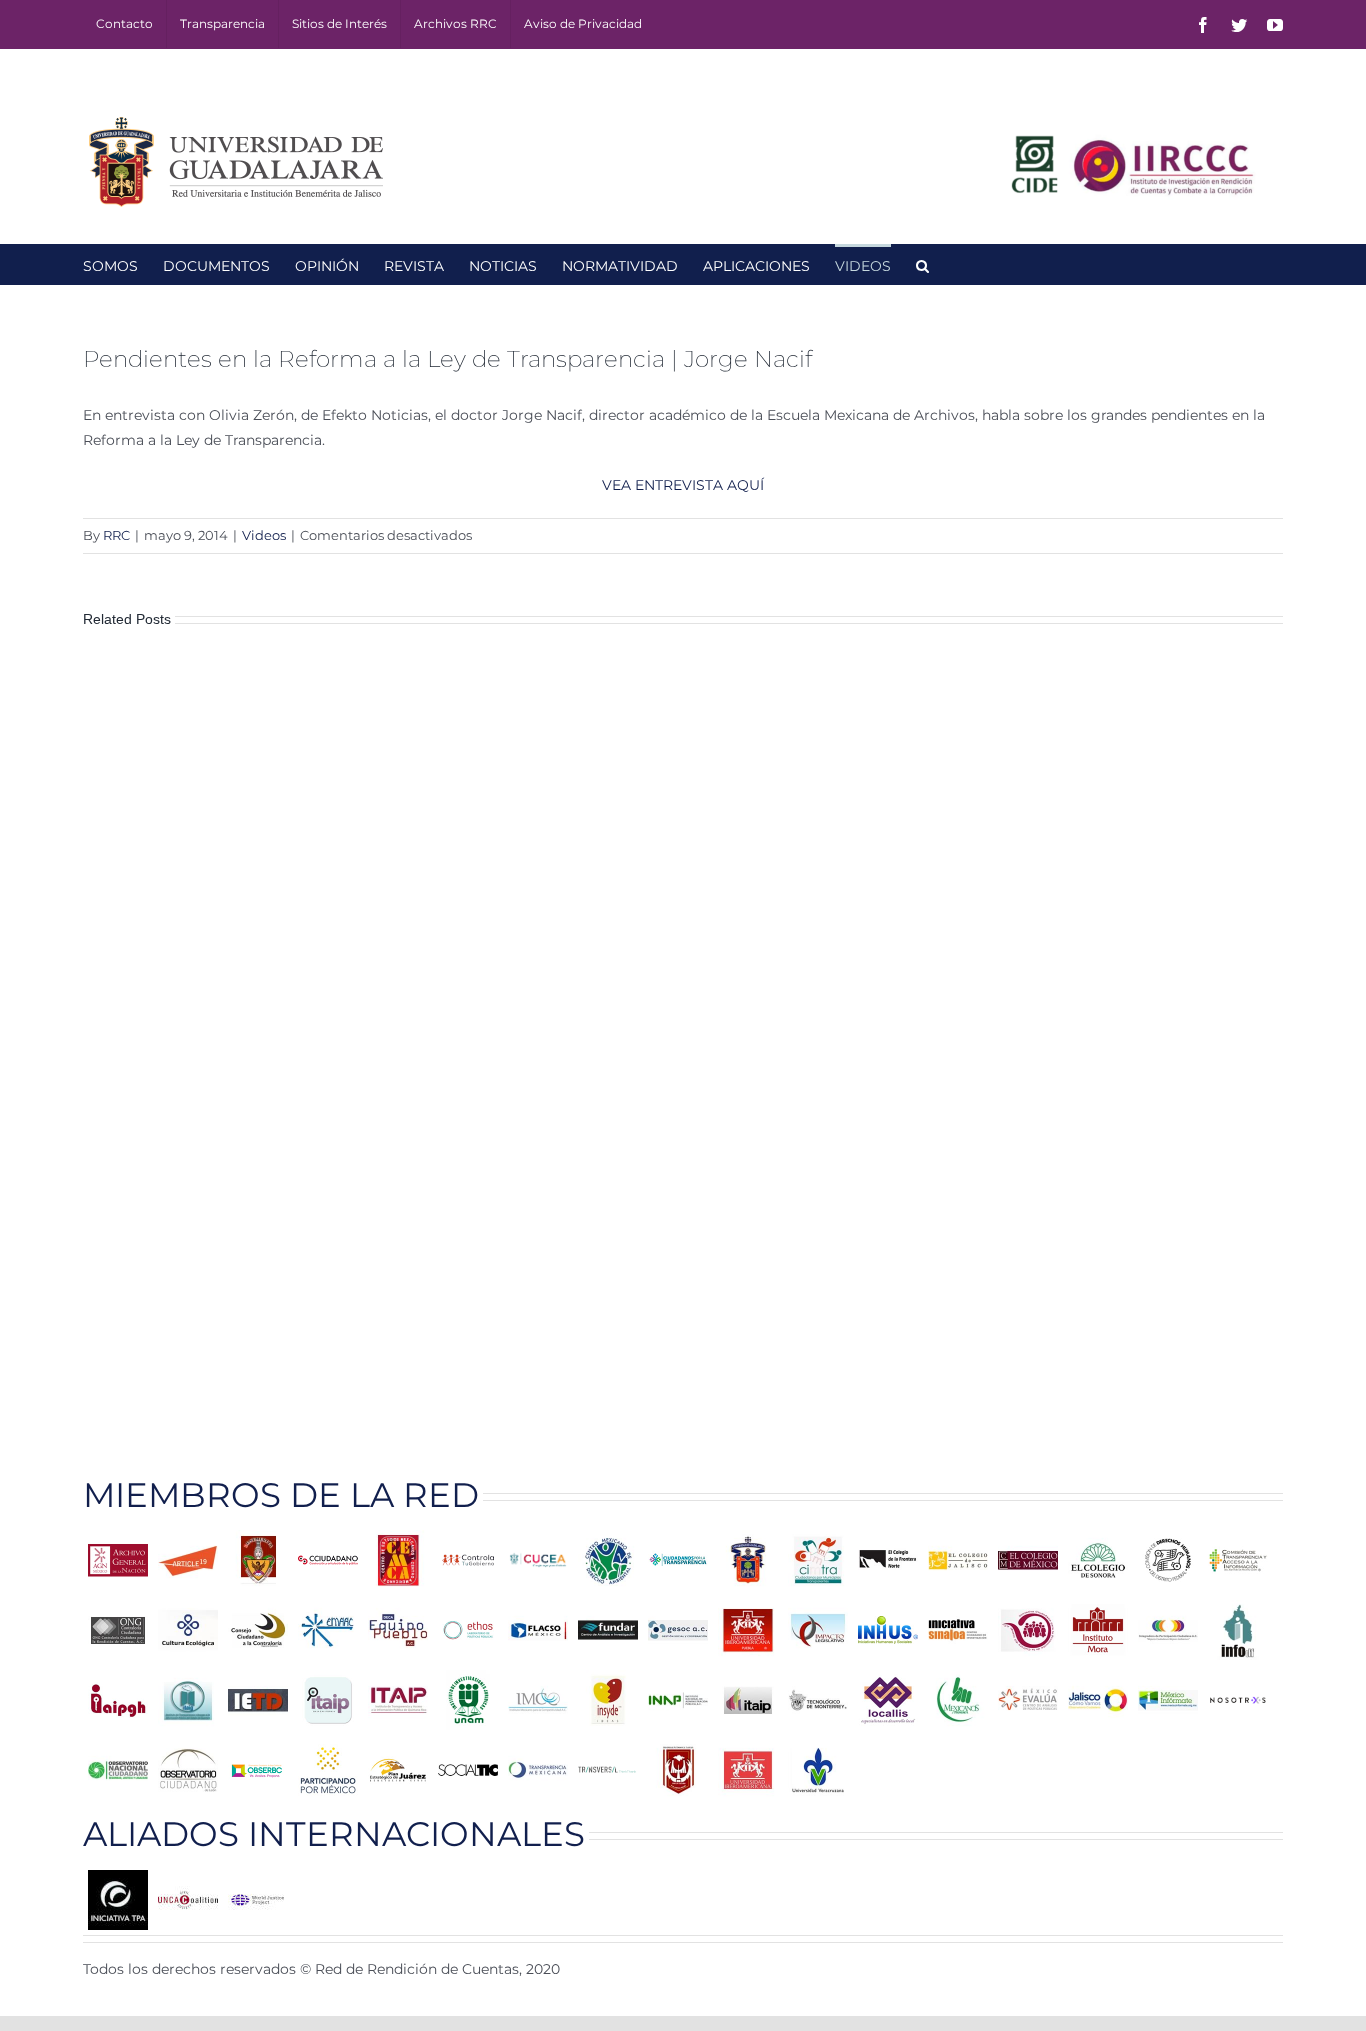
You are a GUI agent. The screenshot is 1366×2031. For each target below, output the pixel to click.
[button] (922, 264)
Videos (264, 535)
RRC (116, 535)
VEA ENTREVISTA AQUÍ (683, 485)
